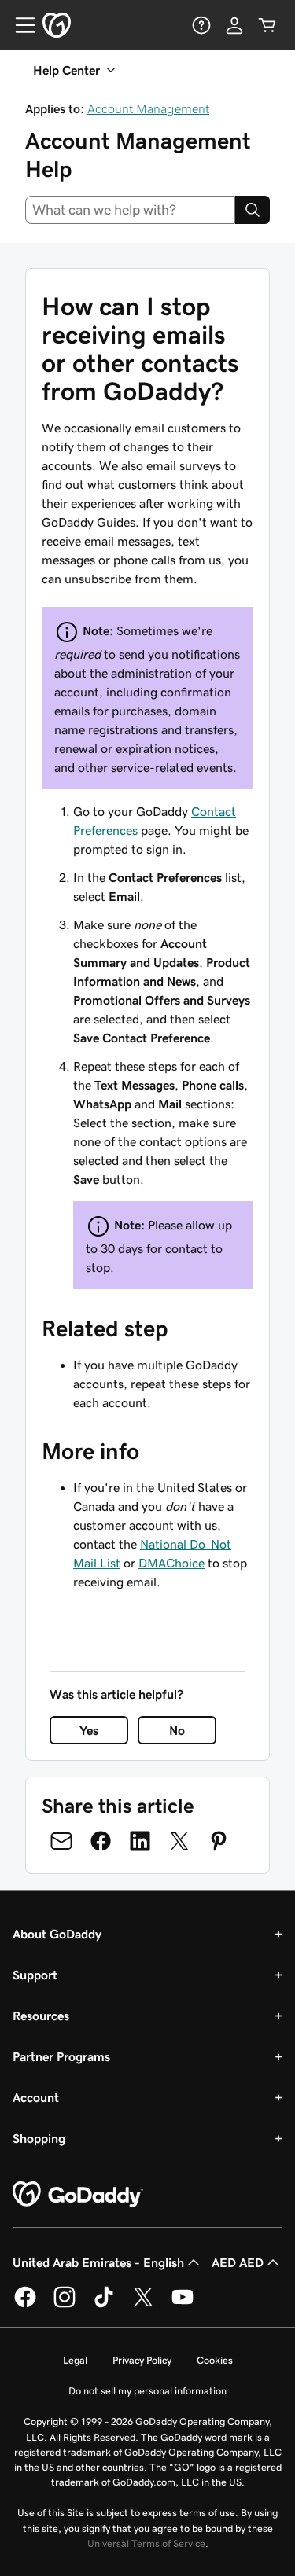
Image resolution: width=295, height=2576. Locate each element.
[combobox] (130, 210)
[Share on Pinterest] (219, 1841)
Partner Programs (61, 2056)
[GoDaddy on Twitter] (143, 2305)
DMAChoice (171, 1563)
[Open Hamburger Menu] (19, 25)
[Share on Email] (61, 1841)
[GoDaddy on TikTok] (104, 2305)
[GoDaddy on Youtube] (183, 2305)
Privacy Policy (142, 2360)
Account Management (148, 108)
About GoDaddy (57, 1934)
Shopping (39, 2138)
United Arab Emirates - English (98, 2262)
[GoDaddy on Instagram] (65, 2305)
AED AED (238, 2262)
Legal (75, 2360)
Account (36, 2097)
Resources (41, 2016)
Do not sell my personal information (147, 2391)
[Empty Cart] (267, 25)
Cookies (215, 2360)
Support (35, 1975)
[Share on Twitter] (179, 1841)
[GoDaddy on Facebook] (25, 2305)
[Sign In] (234, 25)
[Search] (253, 210)
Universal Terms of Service (146, 2543)
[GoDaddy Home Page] (78, 2195)
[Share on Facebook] (101, 1841)
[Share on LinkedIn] (140, 1841)
